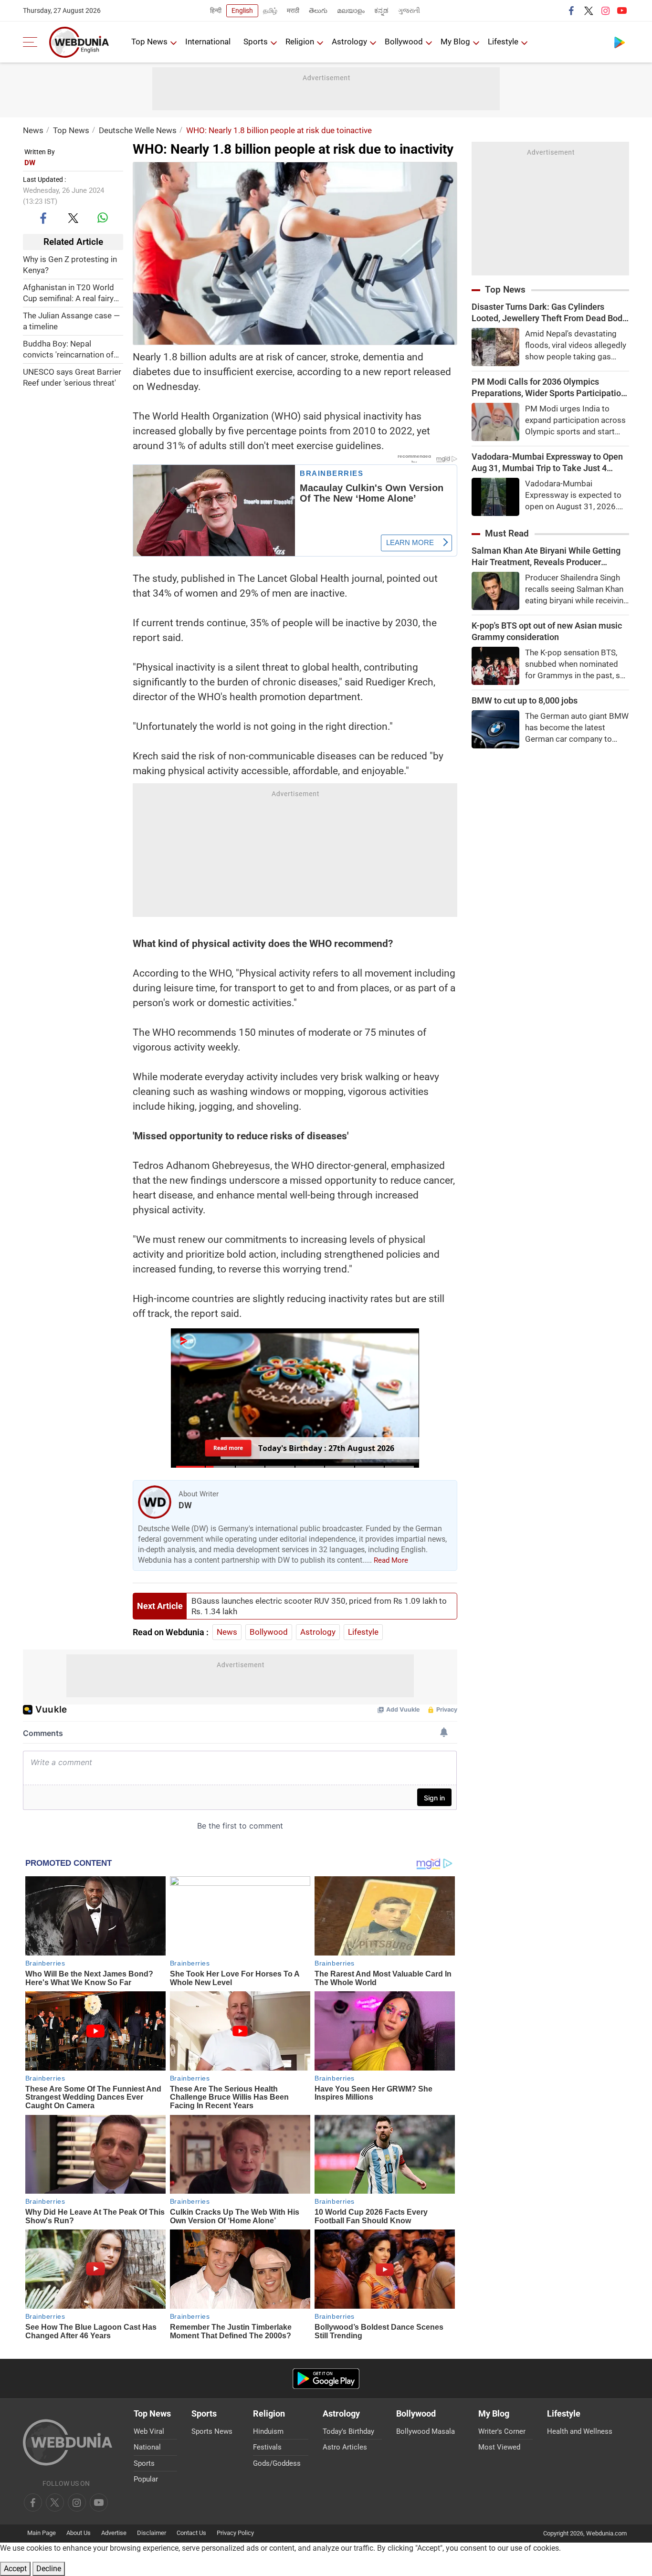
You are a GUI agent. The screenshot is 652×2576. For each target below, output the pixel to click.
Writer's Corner (502, 2431)
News (33, 130)
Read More (391, 1560)
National (147, 2447)
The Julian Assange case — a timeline (71, 321)
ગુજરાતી (409, 11)
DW (30, 163)
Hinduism (268, 2431)
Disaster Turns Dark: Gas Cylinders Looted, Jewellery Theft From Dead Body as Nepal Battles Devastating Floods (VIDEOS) (549, 313)
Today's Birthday (348, 2431)
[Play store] (620, 42)
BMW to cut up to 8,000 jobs (525, 700)
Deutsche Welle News (138, 130)
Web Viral (149, 2431)
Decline (49, 2569)
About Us (79, 2533)
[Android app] (326, 2379)
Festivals (267, 2447)
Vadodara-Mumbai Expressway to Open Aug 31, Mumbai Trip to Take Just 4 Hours (547, 463)
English (242, 11)
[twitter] (589, 11)
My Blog (455, 42)
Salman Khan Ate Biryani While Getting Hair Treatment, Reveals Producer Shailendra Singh (546, 557)
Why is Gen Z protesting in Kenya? (70, 265)
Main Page (42, 2533)
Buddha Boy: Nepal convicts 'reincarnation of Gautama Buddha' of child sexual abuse (69, 350)
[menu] (32, 42)
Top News (149, 42)
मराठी (293, 11)
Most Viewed (499, 2447)
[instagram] (605, 11)
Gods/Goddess (277, 2463)
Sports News (212, 2431)
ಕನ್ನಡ (381, 11)
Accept (15, 2569)
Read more (228, 1448)
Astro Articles (345, 2447)
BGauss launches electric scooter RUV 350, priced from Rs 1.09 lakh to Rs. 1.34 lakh (319, 1606)
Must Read (507, 533)
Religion (300, 42)
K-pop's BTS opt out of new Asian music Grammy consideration (547, 631)
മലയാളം (351, 11)
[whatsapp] (103, 218)
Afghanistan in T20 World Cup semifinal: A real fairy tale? (68, 293)
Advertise (114, 2533)
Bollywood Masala (426, 2431)
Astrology (349, 42)
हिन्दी (216, 11)
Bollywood (404, 42)
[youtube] (622, 11)
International (208, 42)
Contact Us (191, 2533)
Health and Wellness (580, 2431)
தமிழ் (270, 11)
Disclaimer (152, 2533)
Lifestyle (503, 42)
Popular (146, 2479)
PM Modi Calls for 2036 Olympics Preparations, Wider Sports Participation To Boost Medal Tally (549, 388)
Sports (256, 42)
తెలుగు (318, 11)
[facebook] (572, 11)
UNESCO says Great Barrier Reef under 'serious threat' (72, 377)
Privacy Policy (235, 2533)
